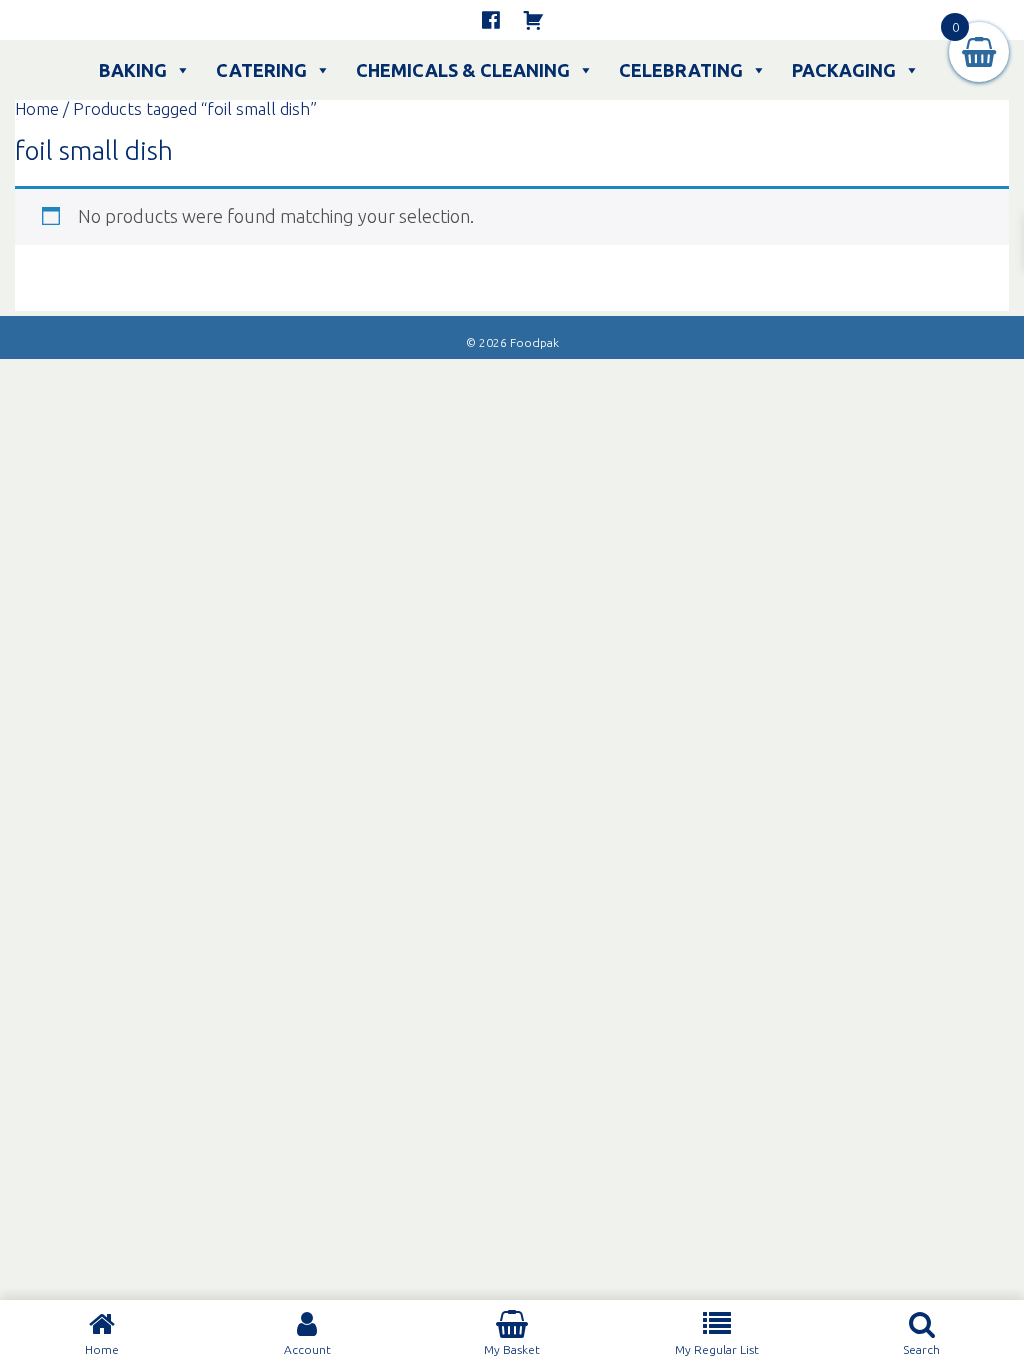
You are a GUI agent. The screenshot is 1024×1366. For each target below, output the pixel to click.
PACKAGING (844, 70)
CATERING (261, 70)
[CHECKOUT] (533, 20)
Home (37, 109)
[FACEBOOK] (491, 20)
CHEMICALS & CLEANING (463, 70)
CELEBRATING (681, 70)
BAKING (133, 70)
